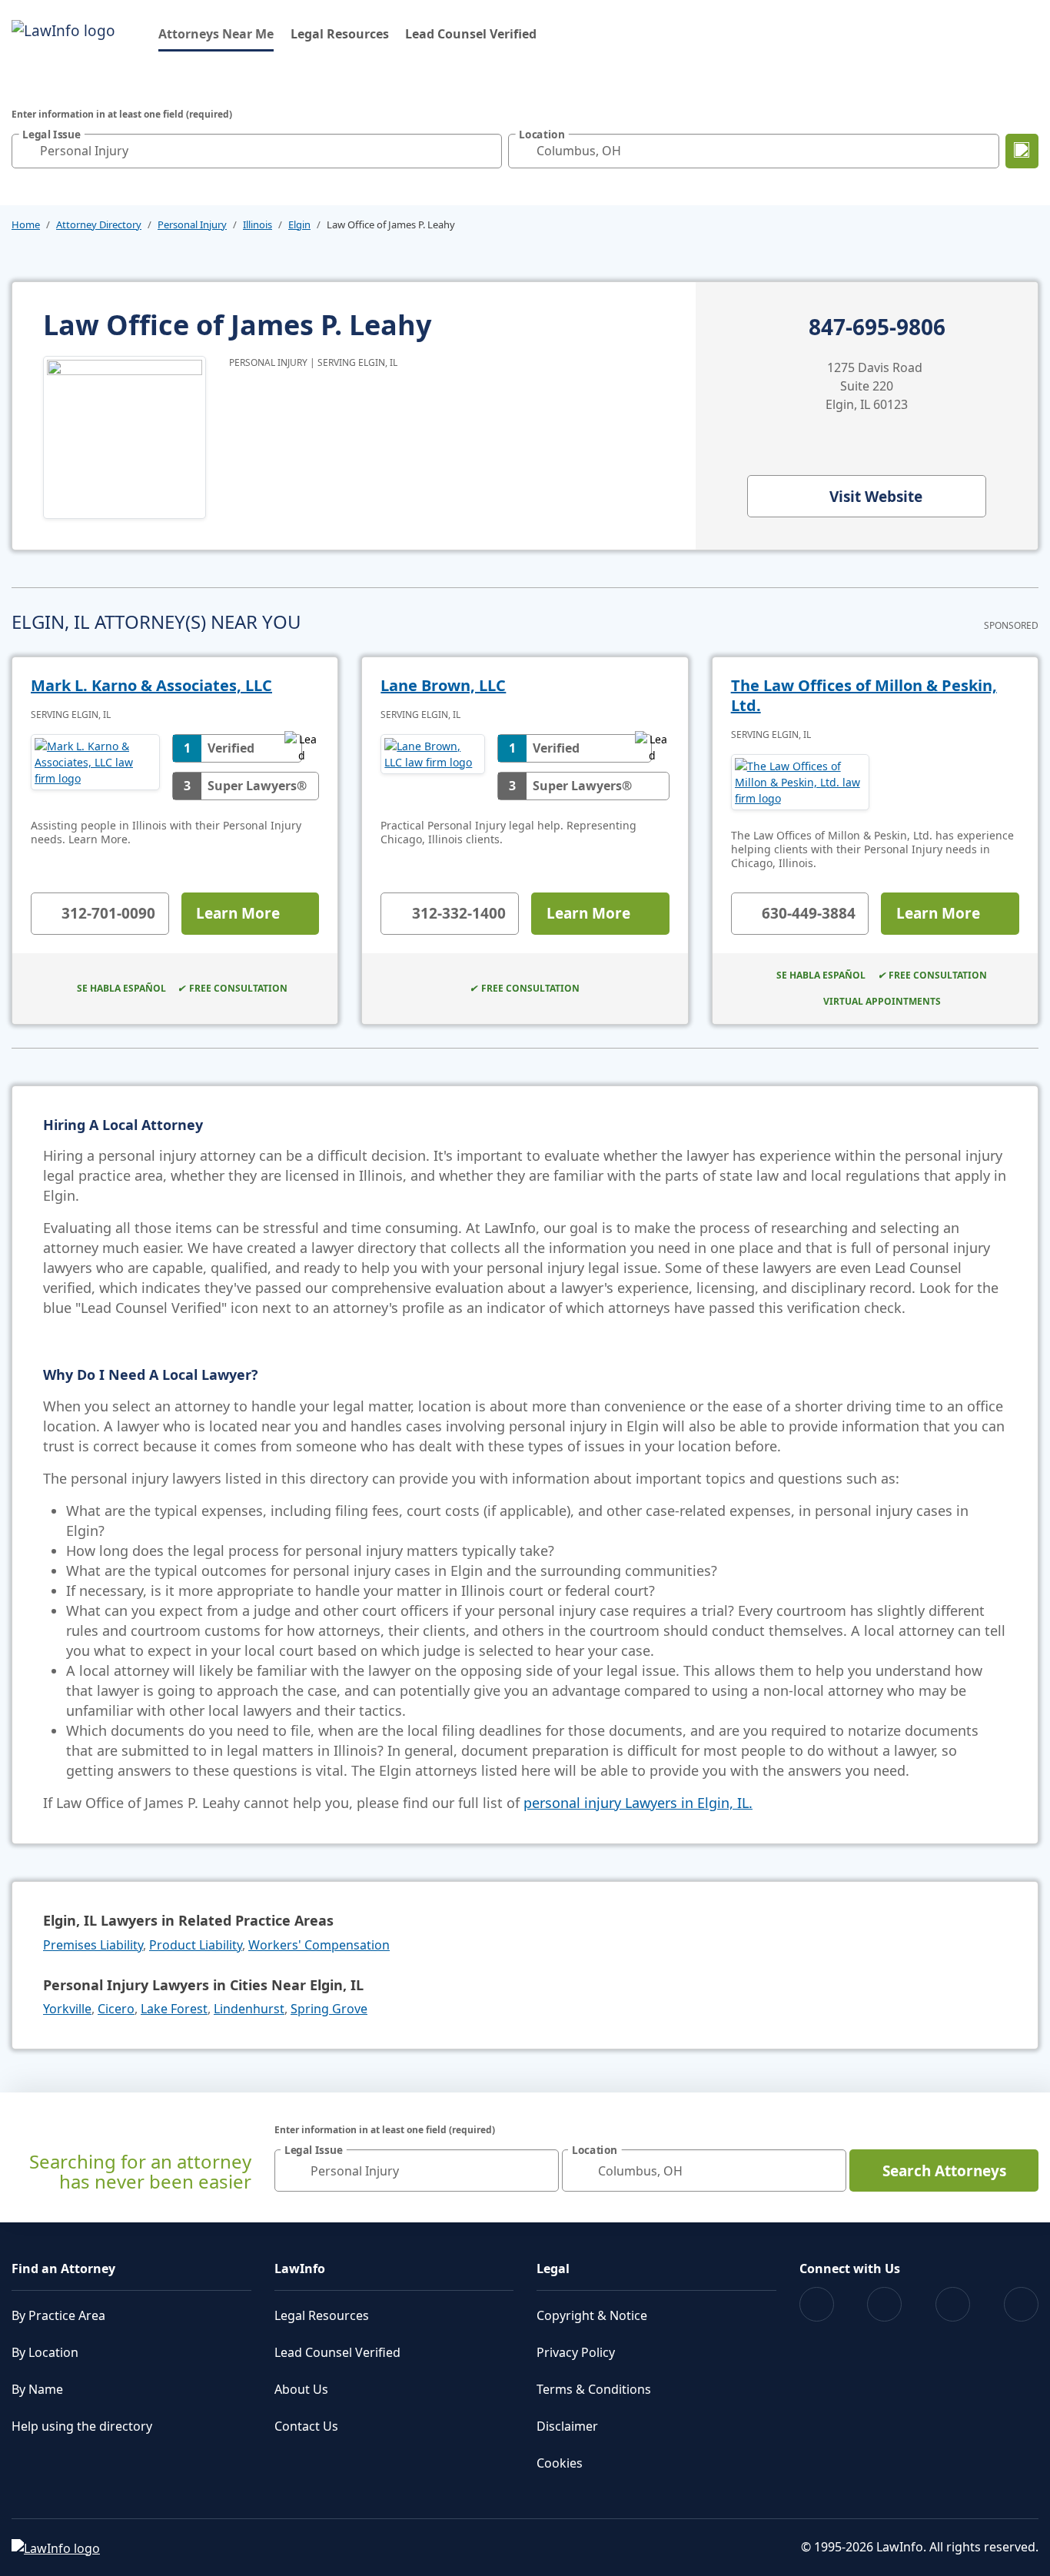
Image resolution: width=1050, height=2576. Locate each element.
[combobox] (257, 151)
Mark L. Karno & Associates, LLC (151, 685)
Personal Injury (192, 224)
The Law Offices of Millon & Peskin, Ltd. (864, 695)
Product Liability (196, 1945)
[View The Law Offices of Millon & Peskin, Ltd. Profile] (801, 782)
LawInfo (300, 2269)
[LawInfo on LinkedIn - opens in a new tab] (1021, 2304)
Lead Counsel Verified (471, 34)
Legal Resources (340, 34)
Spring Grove (329, 2009)
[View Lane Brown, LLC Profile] (432, 767)
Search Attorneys (944, 2171)
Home (26, 224)
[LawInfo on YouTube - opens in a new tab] (953, 2304)
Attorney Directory (99, 224)
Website (876, 497)
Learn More (238, 913)
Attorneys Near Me (216, 33)
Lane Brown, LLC (443, 685)
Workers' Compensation (319, 1945)
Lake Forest (174, 2009)
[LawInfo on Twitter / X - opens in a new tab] (884, 2304)
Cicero (116, 2009)
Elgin (299, 224)
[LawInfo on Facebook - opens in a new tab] (817, 2304)
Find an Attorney (63, 2269)
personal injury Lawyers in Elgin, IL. (638, 1803)
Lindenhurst (249, 2009)
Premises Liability (93, 1945)
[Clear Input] (487, 151)
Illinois (258, 224)
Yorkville (67, 2009)
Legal (553, 2269)
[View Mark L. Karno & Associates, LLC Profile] (95, 767)
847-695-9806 (877, 327)
